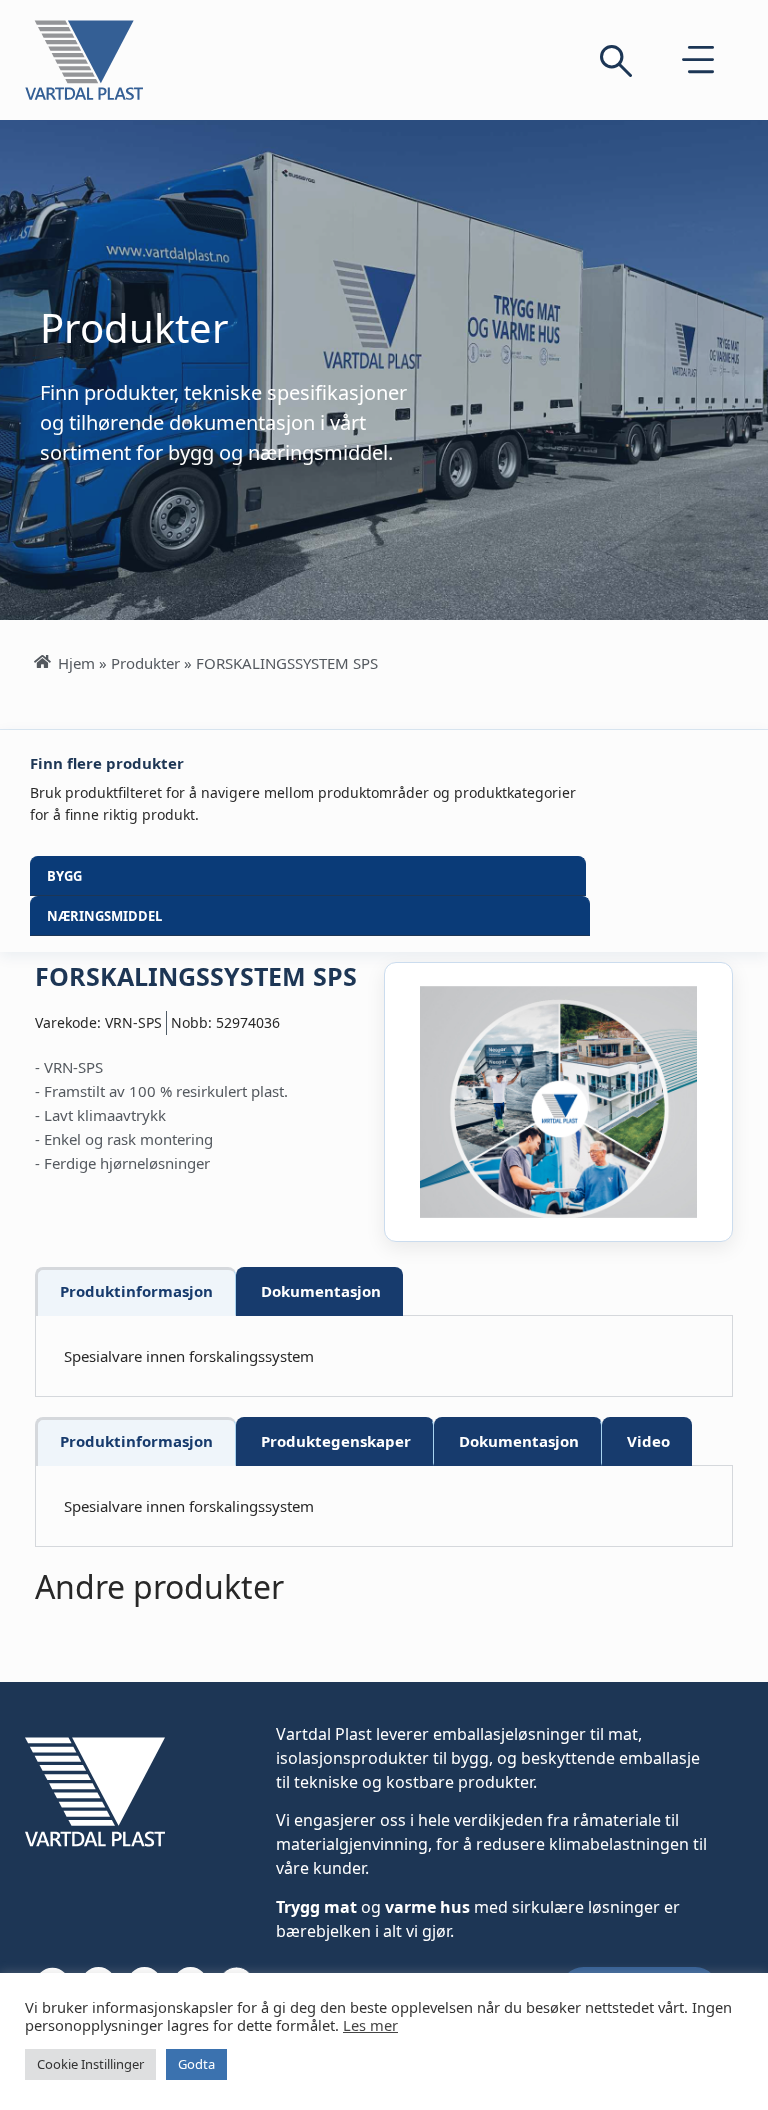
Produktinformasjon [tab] (136, 1291)
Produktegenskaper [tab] (336, 1441)
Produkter (145, 663)
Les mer (370, 2025)
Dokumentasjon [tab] (321, 1291)
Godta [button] (196, 2064)
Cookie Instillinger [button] (90, 2064)
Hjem (76, 663)
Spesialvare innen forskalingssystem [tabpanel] (189, 1356)
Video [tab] (648, 1441)
